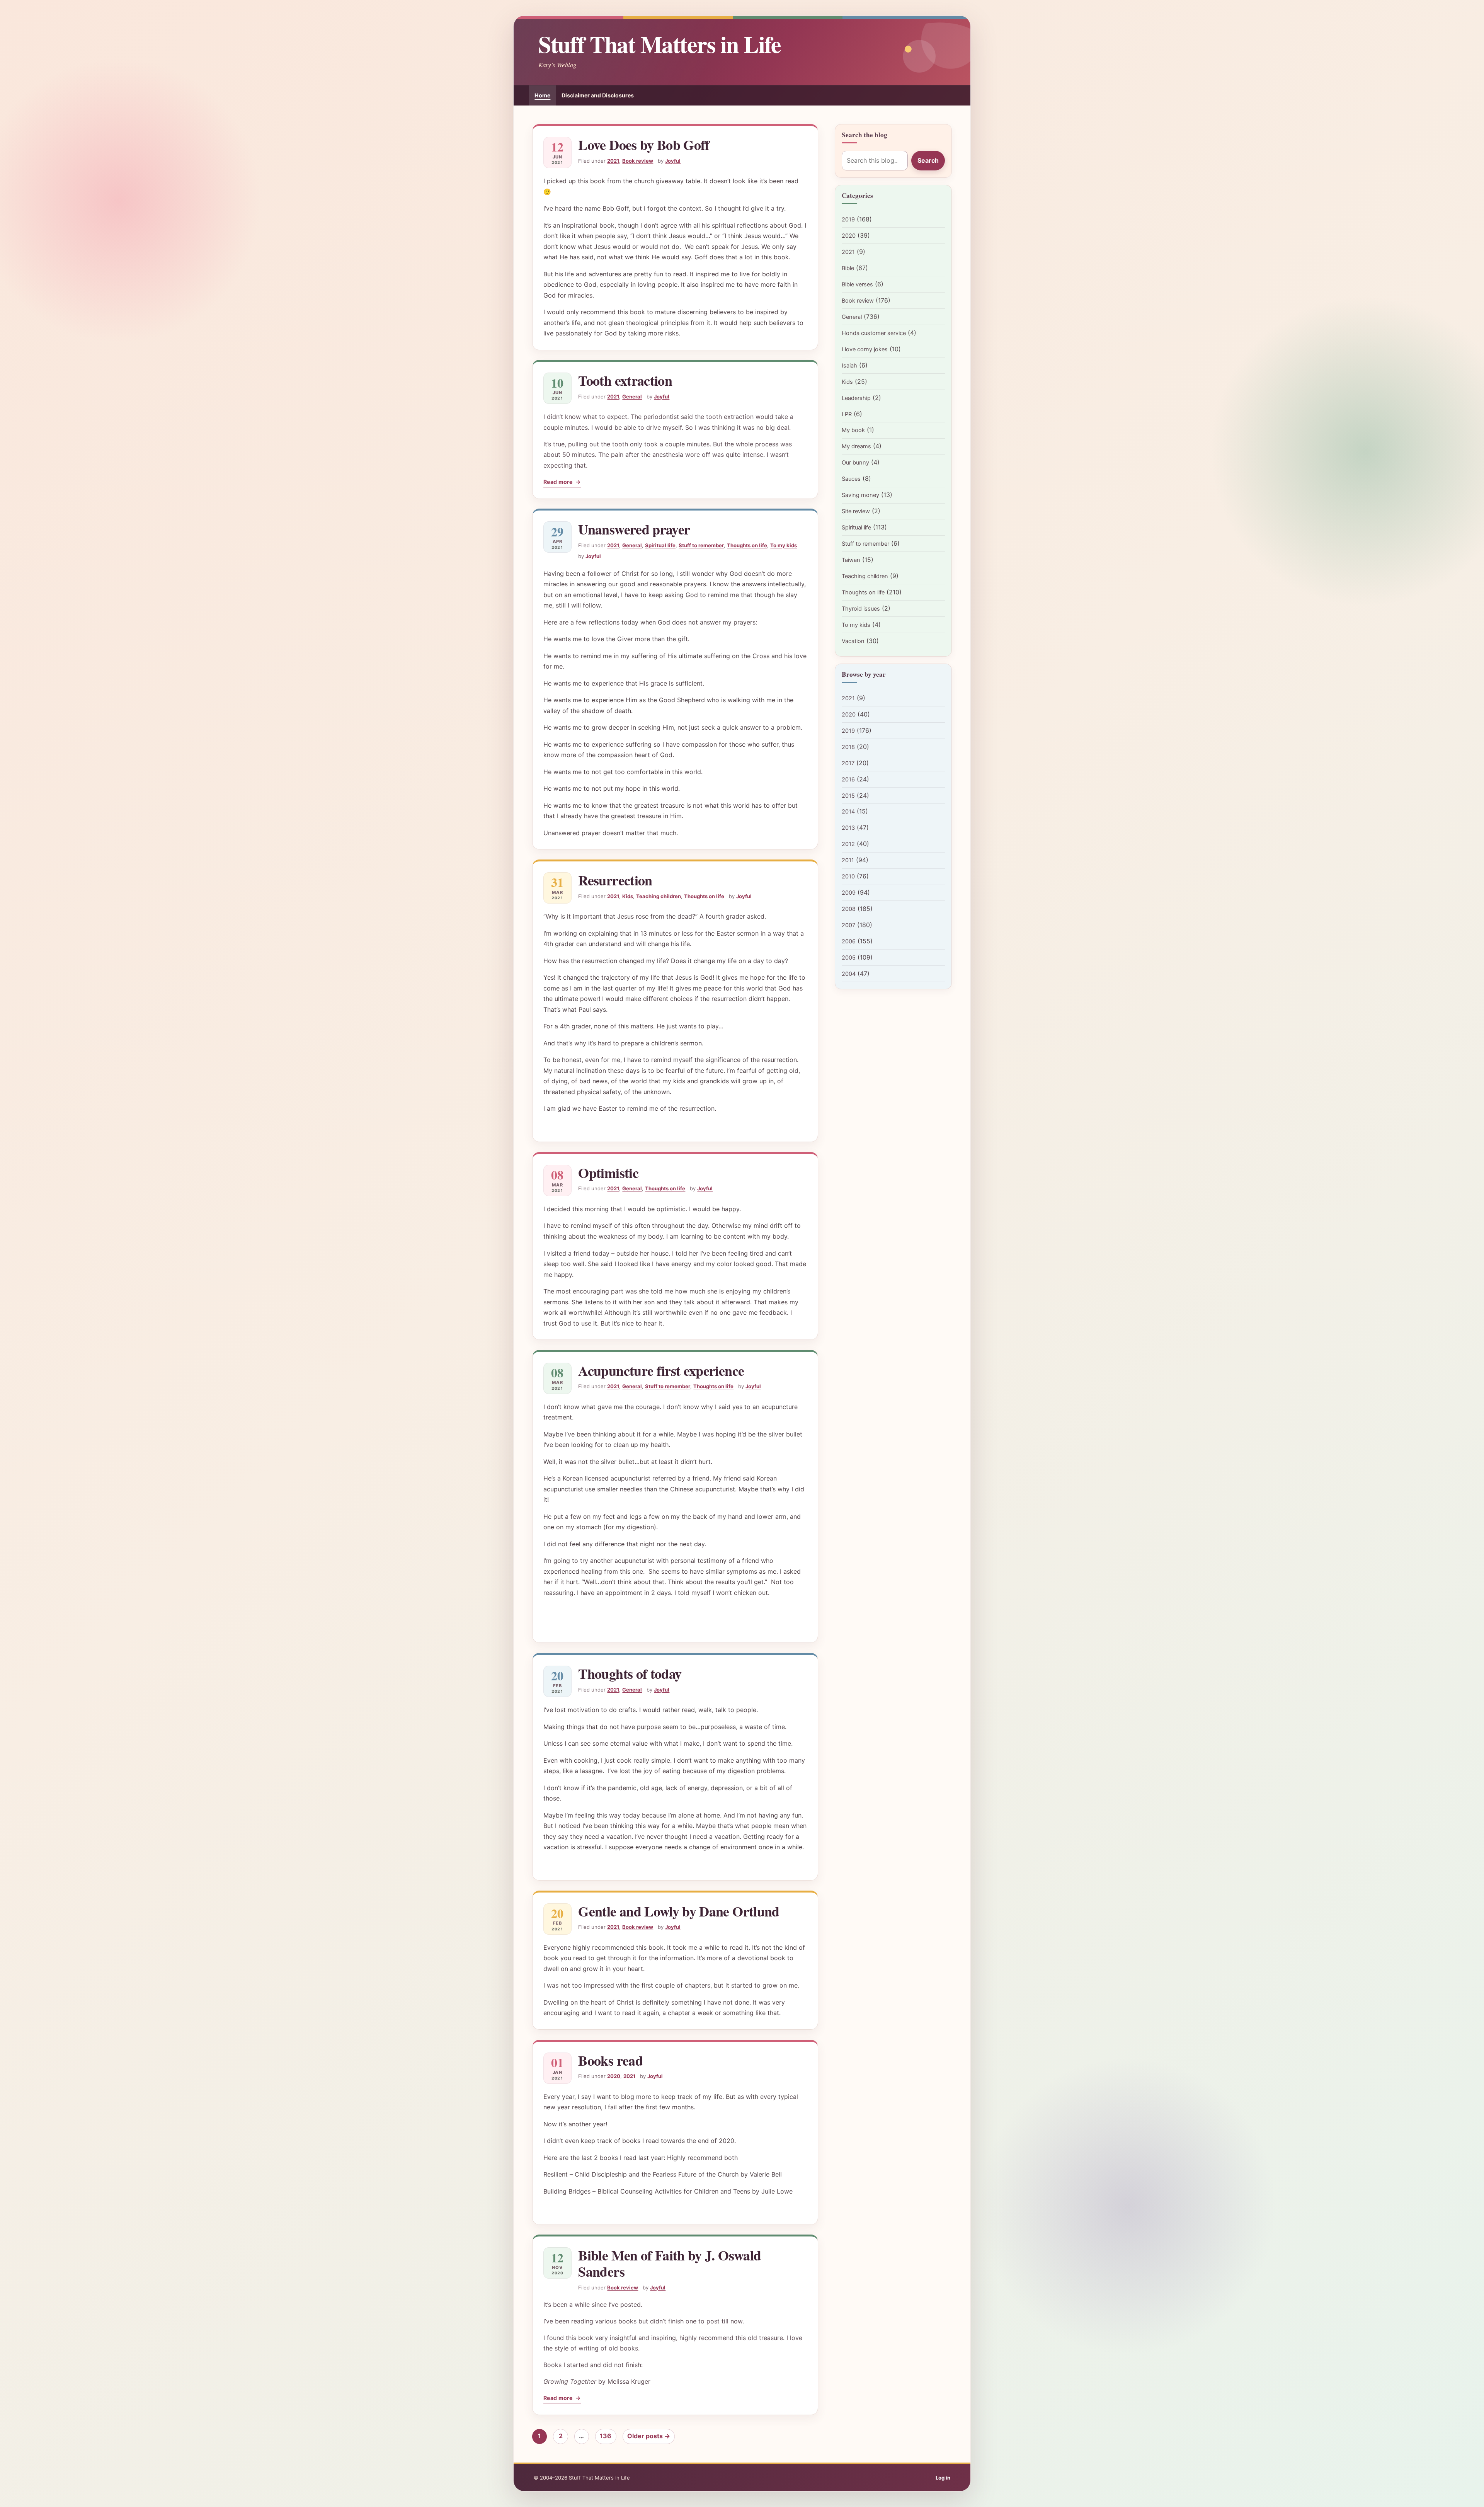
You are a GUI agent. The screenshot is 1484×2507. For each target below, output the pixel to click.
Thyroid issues (861, 609)
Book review (638, 161)
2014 (848, 812)
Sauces (851, 479)
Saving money (860, 495)
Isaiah (849, 366)
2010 (848, 877)
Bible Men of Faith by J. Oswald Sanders (670, 2263)
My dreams (856, 446)
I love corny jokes (865, 349)
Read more (562, 483)
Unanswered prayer (634, 529)
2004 (849, 974)
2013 (848, 828)
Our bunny (855, 463)
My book (853, 430)
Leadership (856, 398)
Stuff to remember (701, 545)
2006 (849, 941)
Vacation (853, 641)
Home (542, 95)
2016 (848, 780)
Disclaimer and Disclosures (598, 95)
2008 (849, 909)
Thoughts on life (747, 545)
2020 (614, 2076)
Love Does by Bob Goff (644, 145)
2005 (849, 958)
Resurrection (615, 880)
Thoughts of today (630, 1673)
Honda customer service (874, 333)
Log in (943, 2478)
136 (606, 2436)
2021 (613, 161)
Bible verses (857, 284)
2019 (848, 220)
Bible (848, 268)
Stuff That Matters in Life (659, 44)
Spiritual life (660, 545)
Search (928, 160)
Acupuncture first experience (661, 1370)
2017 (848, 763)
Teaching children (659, 896)
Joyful (673, 161)
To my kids (784, 545)
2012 (848, 844)
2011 (848, 860)
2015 (848, 796)
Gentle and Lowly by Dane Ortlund (679, 1911)
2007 (848, 925)
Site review (856, 511)
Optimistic (608, 1173)
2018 (848, 747)
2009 (849, 893)
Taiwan (851, 560)
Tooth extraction (625, 380)
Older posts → (649, 2436)
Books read (610, 2060)
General (632, 397)
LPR (847, 414)
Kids (628, 896)
